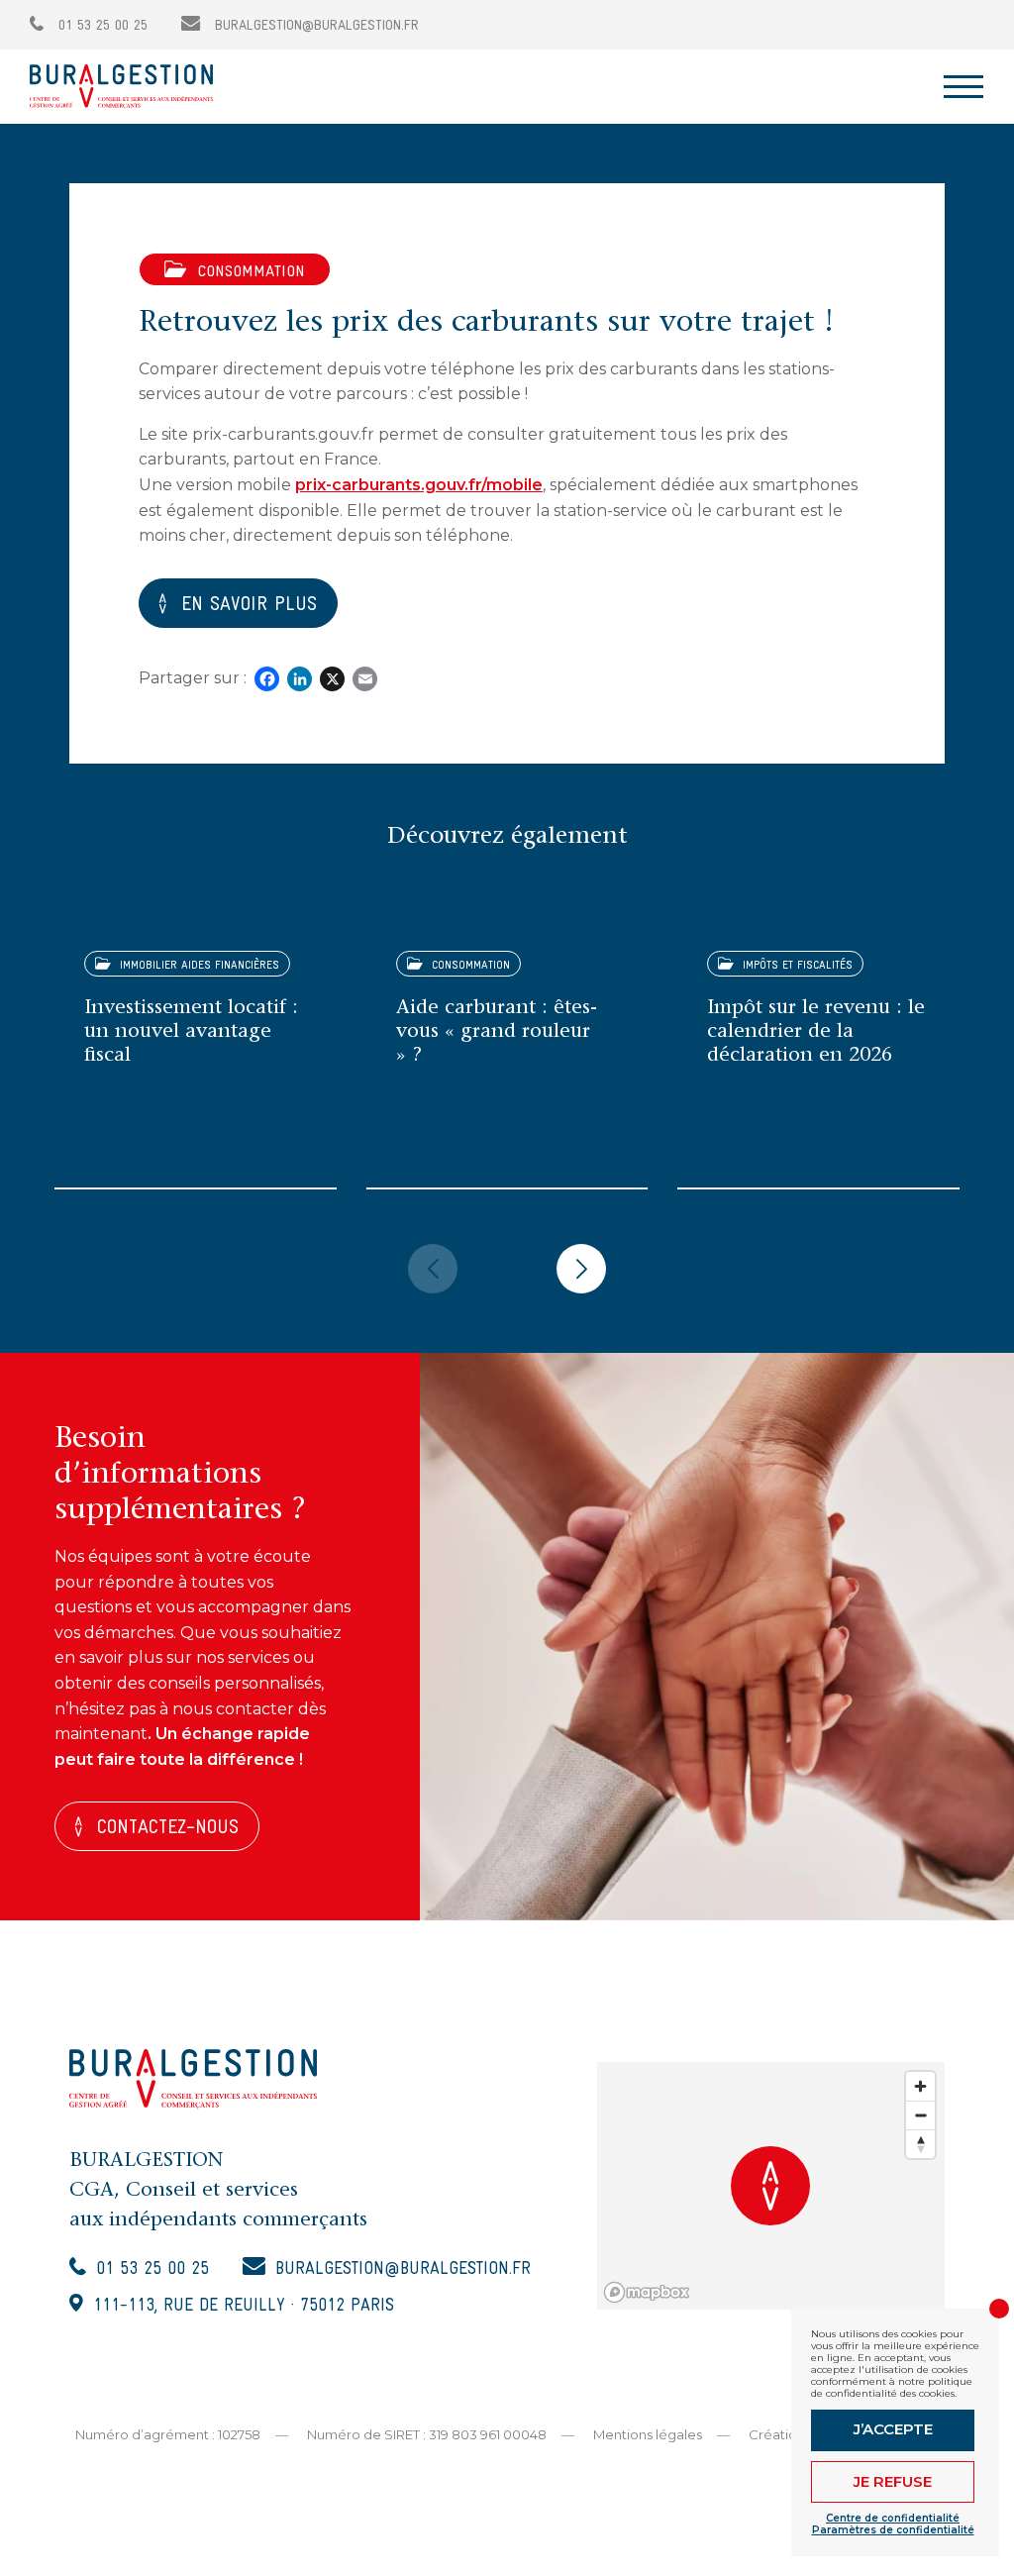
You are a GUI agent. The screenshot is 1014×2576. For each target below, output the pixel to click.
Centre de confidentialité (893, 2519)
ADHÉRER (930, 24)
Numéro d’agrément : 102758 (168, 2434)
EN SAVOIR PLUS (249, 605)
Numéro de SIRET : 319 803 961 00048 (427, 2434)
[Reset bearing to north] (920, 2144)
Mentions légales (648, 2434)
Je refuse (893, 2481)
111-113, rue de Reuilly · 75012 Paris (244, 2306)
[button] (433, 1269)
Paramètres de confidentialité (893, 2530)
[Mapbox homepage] (647, 2292)
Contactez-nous (168, 1828)
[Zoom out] (920, 2115)
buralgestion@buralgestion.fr (314, 26)
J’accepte (893, 2429)
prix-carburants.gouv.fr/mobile (419, 485)
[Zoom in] (920, 2086)
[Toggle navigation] (963, 87)
